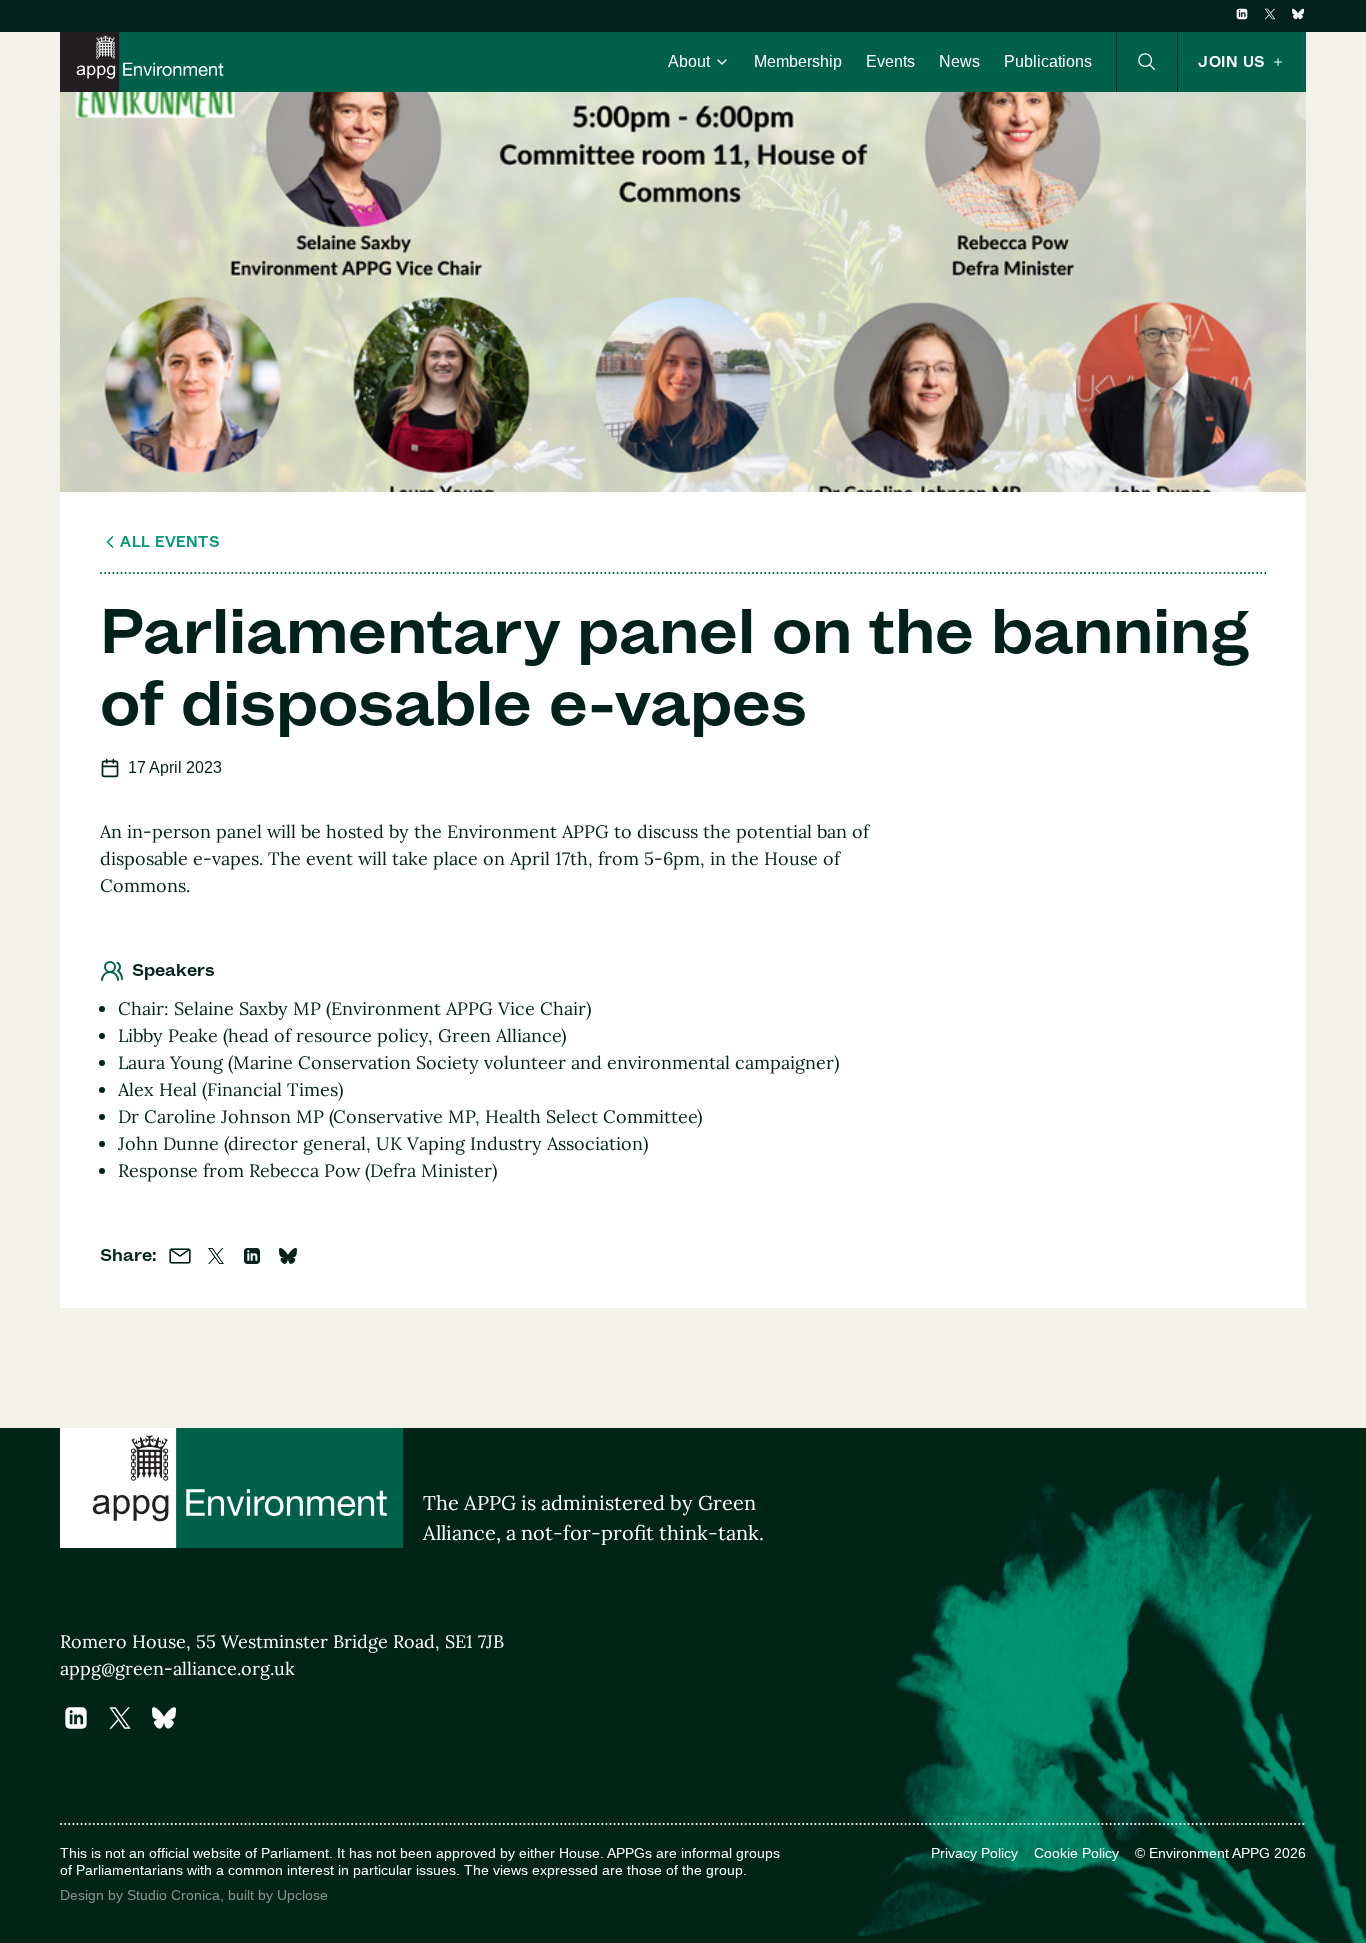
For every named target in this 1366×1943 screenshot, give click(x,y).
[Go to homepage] (146, 62)
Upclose (302, 1895)
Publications (1048, 61)
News (959, 61)
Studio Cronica (173, 1895)
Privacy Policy (974, 1853)
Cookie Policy (1076, 1853)
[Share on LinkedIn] (252, 1256)
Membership (798, 61)
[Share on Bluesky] (288, 1256)
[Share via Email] (180, 1256)
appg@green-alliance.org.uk (177, 1668)
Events (890, 61)
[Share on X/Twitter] (216, 1256)
